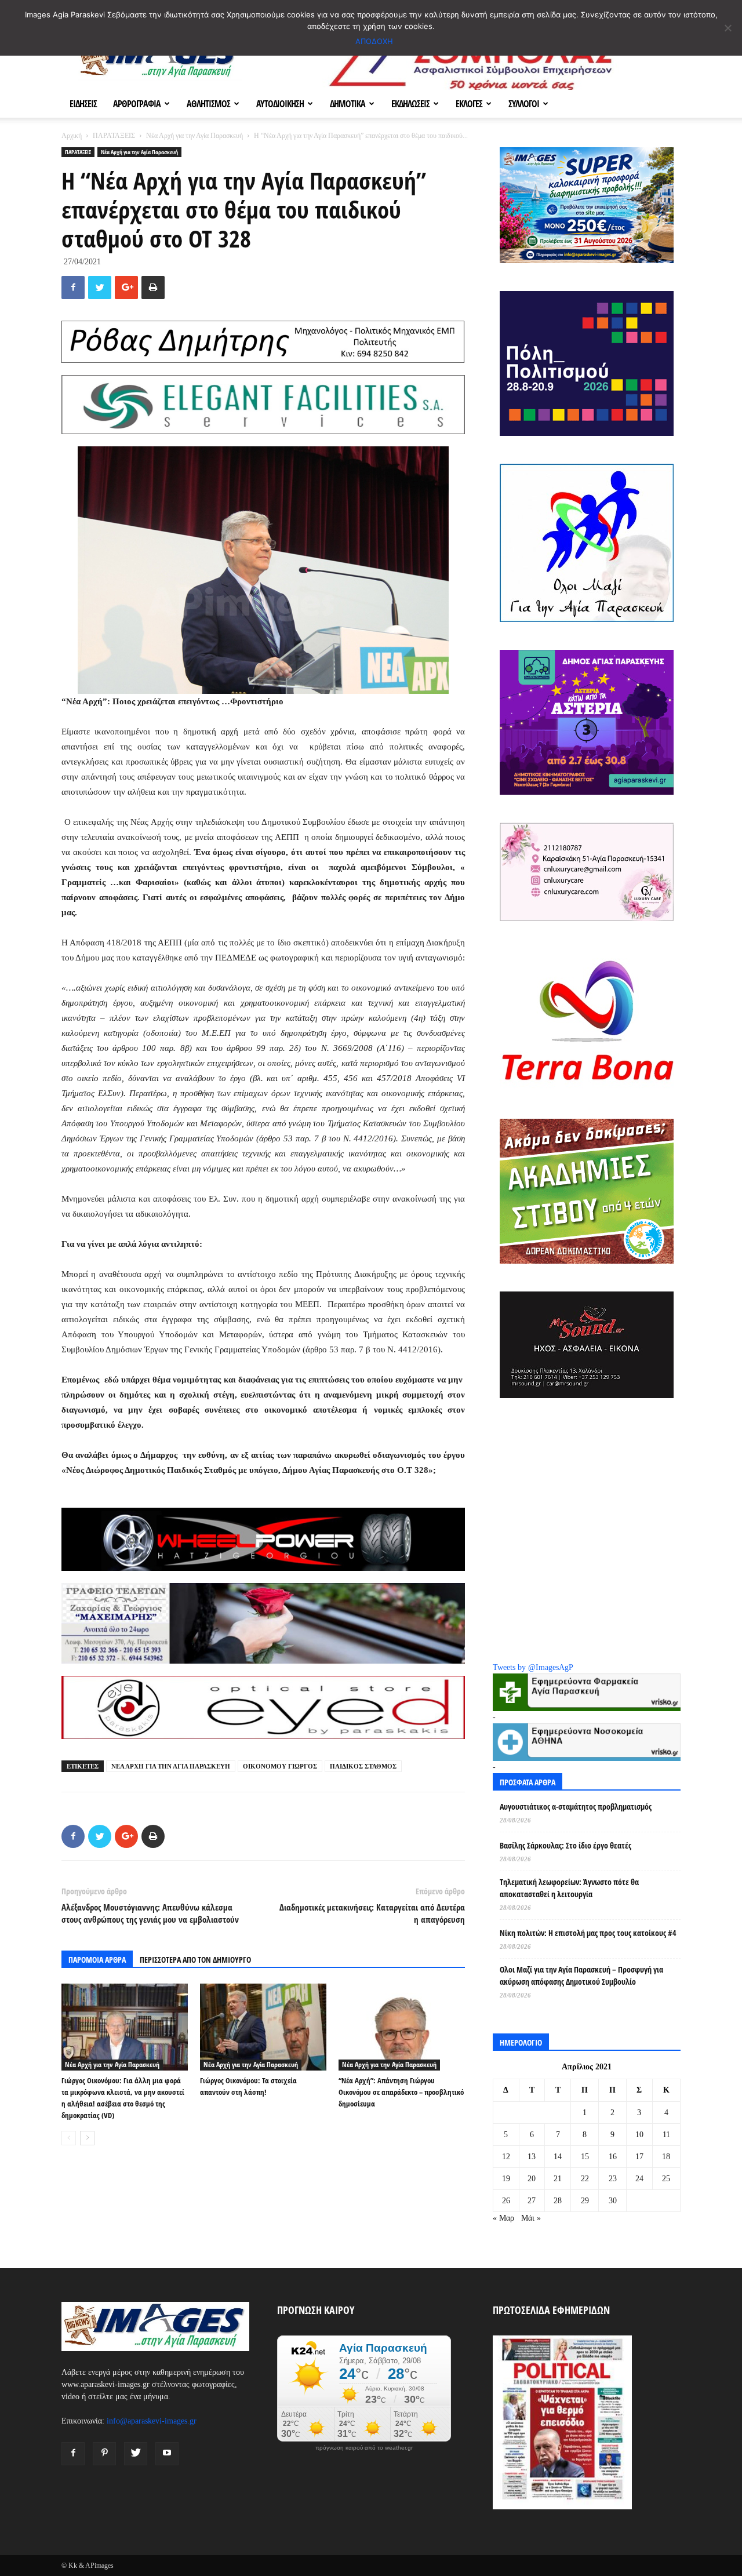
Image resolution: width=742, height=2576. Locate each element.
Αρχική (72, 136)
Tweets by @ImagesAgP (533, 1667)
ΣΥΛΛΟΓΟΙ (524, 104)
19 (506, 2179)
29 (585, 2201)
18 (666, 2157)
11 (666, 2135)
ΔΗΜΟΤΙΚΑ (348, 104)
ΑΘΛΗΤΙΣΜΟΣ (208, 104)
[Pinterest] (104, 2454)
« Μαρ (503, 2218)
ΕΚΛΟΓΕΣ (469, 104)
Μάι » (531, 2218)
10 (639, 2135)
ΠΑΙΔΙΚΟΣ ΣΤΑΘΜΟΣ (363, 1766)
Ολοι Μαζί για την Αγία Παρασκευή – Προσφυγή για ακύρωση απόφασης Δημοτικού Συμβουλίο (581, 1975)
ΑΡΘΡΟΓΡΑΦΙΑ (137, 104)
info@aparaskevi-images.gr (152, 2421)
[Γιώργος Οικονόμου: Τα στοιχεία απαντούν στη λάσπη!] (263, 2027)
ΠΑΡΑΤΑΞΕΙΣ (114, 136)
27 (532, 2201)
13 (532, 2157)
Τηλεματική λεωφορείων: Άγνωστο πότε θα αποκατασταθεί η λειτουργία (569, 1888)
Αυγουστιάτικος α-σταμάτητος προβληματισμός (576, 1807)
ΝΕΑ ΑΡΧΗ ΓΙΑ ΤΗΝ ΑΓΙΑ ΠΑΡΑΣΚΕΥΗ (171, 1766)
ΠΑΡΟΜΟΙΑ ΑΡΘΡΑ (97, 1960)
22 (585, 2179)
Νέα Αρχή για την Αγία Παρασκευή (194, 136)
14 (558, 2157)
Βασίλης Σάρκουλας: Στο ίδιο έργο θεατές (565, 1845)
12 (506, 2157)
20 (532, 2179)
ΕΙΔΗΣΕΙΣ (83, 104)
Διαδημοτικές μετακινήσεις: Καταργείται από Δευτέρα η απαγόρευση (372, 1913)
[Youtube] (167, 2454)
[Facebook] (73, 2454)
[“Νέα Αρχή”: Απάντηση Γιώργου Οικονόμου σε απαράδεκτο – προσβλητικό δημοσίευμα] (402, 2027)
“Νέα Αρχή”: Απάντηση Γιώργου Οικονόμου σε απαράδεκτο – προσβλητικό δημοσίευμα (401, 2092)
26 (506, 2201)
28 (558, 2201)
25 (666, 2179)
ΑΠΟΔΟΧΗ (374, 41)
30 (613, 2201)
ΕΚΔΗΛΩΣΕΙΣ (410, 104)
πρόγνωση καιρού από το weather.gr (364, 2448)
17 (639, 2157)
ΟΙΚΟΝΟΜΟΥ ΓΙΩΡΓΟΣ (280, 1766)
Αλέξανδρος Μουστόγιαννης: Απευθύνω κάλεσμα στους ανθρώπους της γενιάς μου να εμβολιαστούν (150, 1913)
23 (613, 2179)
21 (558, 2179)
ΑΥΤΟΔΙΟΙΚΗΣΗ (280, 104)
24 (639, 2179)
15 (585, 2157)
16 (613, 2157)
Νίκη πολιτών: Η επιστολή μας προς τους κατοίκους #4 (588, 1933)
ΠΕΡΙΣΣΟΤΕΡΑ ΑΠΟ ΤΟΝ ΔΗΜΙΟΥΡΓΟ (195, 1960)
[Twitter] (136, 2454)
